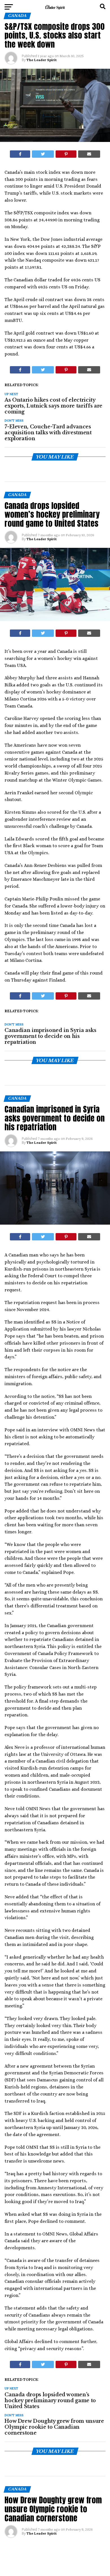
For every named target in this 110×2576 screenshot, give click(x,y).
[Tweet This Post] (43, 154)
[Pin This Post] (66, 154)
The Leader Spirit (42, 60)
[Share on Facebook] (20, 154)
